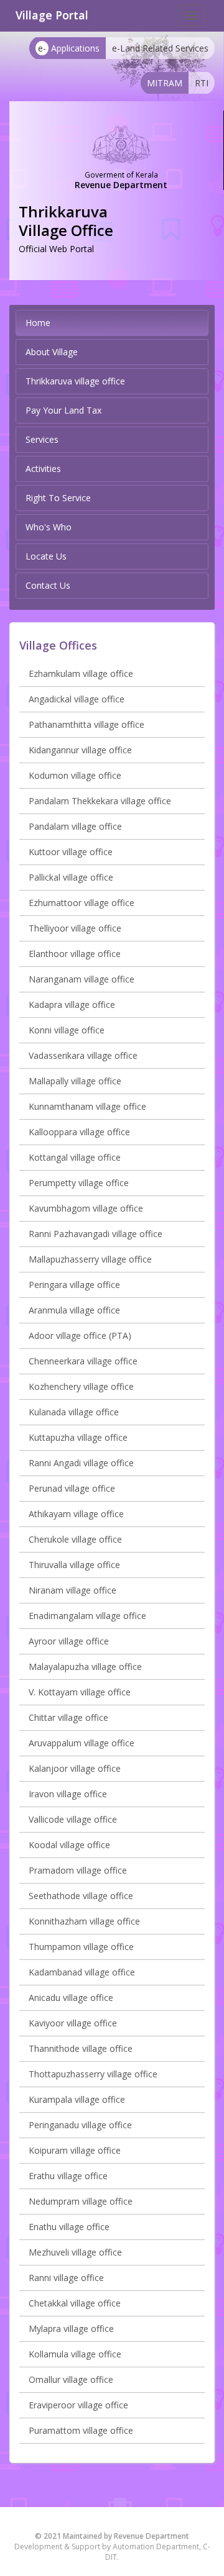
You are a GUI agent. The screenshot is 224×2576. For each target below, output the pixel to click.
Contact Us (48, 585)
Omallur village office (71, 2379)
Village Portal (52, 15)
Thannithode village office (81, 2048)
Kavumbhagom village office (86, 1208)
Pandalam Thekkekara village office (100, 801)
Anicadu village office (71, 1998)
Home (38, 323)
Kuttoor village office (71, 852)
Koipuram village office (75, 2150)
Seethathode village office (81, 1896)
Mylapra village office (71, 2329)
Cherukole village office (75, 1539)
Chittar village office (68, 1717)
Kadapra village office (72, 1005)
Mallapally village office (75, 1081)
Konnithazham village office (84, 1921)
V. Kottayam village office (80, 1692)
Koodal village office (69, 1845)
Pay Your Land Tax (63, 410)
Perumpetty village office (79, 1183)
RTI (202, 83)
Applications (69, 48)
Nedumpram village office (81, 2201)
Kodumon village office (75, 775)
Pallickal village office (71, 877)
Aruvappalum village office (82, 1743)
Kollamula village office (75, 2354)
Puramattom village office (81, 2430)
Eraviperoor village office (78, 2405)
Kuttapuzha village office (78, 1437)
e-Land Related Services (160, 48)
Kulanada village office (74, 1412)
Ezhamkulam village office (81, 673)
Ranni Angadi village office (81, 1463)
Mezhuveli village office (75, 2252)
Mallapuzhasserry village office (90, 1259)
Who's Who (49, 527)
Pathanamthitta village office (86, 724)
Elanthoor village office (75, 954)
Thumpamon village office (81, 1947)
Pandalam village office (75, 826)
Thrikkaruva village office (75, 381)
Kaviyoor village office (73, 2023)
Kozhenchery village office (81, 1386)
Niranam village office (72, 1590)
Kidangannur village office (80, 750)
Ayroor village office (69, 1641)
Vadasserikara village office (83, 1055)
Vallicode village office (73, 1819)
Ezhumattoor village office (82, 903)
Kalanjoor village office (75, 1768)
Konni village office (67, 1030)
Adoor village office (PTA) (80, 1336)
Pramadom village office (78, 1870)
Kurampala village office (77, 2099)
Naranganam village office (82, 979)
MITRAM (165, 83)
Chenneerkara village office (83, 1361)
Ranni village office (66, 2278)
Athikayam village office (76, 1514)
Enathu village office (69, 2227)
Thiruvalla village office (74, 1565)
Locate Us (46, 556)
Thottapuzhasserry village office (93, 2074)
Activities (43, 469)
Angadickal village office (77, 699)
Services (42, 439)
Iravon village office (68, 1794)
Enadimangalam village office (87, 1616)
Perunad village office (72, 1488)
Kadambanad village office (82, 1972)
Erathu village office (68, 2176)
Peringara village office (74, 1285)
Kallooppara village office (79, 1132)
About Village (52, 352)
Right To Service (58, 498)
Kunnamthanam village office (87, 1106)
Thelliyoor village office (75, 928)
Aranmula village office (74, 1310)
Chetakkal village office (75, 2303)
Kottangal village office (75, 1157)
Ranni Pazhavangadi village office (96, 1234)
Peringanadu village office (80, 2125)
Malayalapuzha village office (85, 1667)
